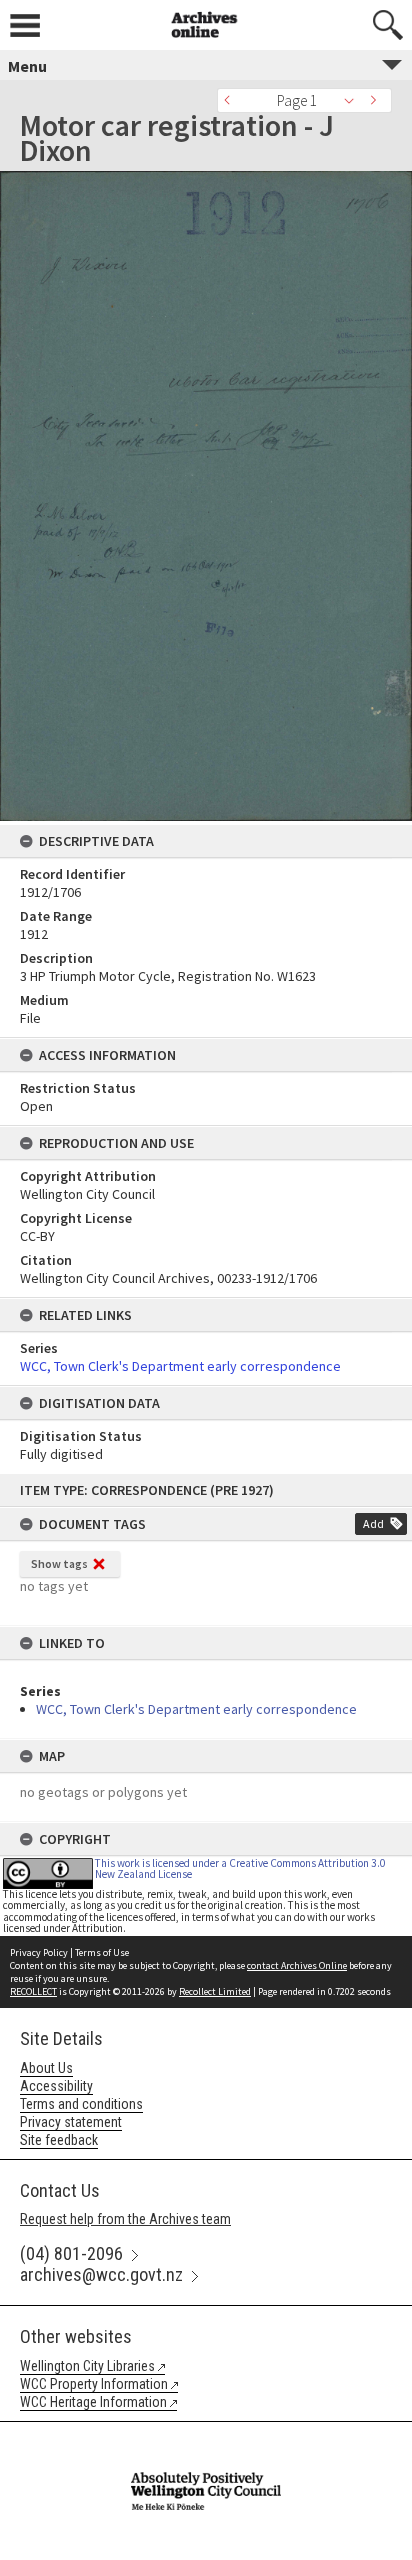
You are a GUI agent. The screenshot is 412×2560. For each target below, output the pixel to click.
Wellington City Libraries (87, 2366)
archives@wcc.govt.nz (101, 2274)
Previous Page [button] (232, 100)
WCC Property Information (94, 2384)
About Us (46, 2068)
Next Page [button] (377, 100)
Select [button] (354, 100)
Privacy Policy (39, 1952)
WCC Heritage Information (93, 2402)
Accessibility (56, 2086)
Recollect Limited (215, 1991)
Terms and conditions (81, 2104)
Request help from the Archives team (125, 2219)
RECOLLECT (33, 1991)
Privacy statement (71, 2122)
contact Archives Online (297, 1965)
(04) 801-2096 (71, 2253)
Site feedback (59, 2140)
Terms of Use (102, 1952)
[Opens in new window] (206, 2435)
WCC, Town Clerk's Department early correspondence (196, 1709)
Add (373, 1523)
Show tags (59, 1563)
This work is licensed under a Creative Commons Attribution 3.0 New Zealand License (240, 1868)
